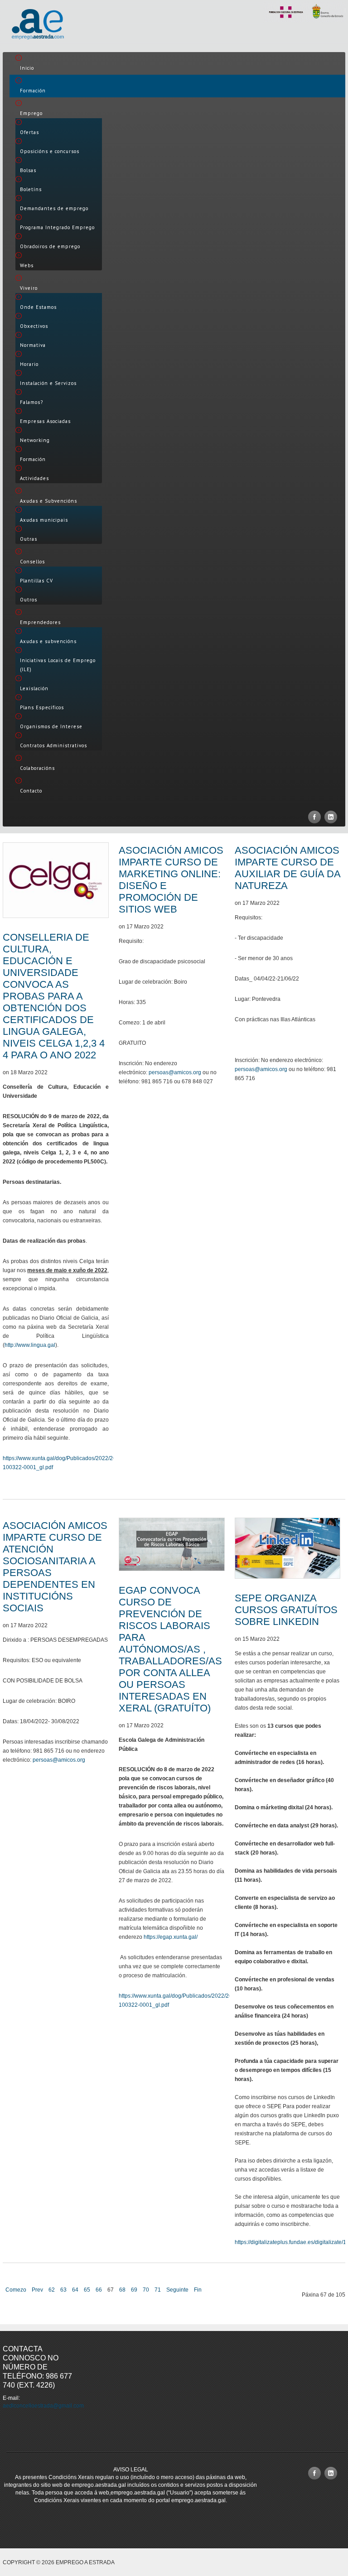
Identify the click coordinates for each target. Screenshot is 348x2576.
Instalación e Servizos (48, 383)
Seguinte (177, 2290)
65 (87, 2290)
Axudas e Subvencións (48, 501)
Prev (37, 2290)
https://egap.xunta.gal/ (171, 1937)
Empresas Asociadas (45, 421)
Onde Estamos (38, 307)
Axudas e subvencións (48, 641)
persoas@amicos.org (175, 1072)
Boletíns (31, 189)
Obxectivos (34, 326)
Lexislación (34, 688)
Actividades (34, 478)
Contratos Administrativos (53, 745)
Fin (198, 2290)
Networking (35, 440)
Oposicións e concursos (50, 151)
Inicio (27, 68)
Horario (29, 364)
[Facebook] (314, 817)
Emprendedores (40, 622)
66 (99, 2290)
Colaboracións (37, 768)
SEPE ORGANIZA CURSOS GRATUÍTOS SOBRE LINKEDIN (286, 1610)
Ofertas (29, 132)
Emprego (31, 113)
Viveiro (29, 288)
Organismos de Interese (51, 726)
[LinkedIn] (331, 817)
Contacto (31, 791)
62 (52, 2290)
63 (63, 2290)
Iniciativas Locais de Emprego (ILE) (58, 665)
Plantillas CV (36, 581)
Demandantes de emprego (54, 208)
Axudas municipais (44, 520)
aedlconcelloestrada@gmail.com (43, 2406)
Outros (29, 600)
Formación (33, 91)
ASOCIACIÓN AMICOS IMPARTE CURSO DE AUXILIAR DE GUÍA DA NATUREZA (288, 868)
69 (134, 2290)
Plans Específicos (42, 707)
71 (158, 2290)
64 (75, 2290)
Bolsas (28, 170)
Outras (29, 539)
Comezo (16, 2290)
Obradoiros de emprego (50, 246)
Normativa (33, 345)
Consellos (32, 562)
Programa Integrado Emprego (57, 227)
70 (146, 2290)
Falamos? (31, 402)
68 (122, 2290)
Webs (27, 265)
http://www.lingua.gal (30, 1345)
